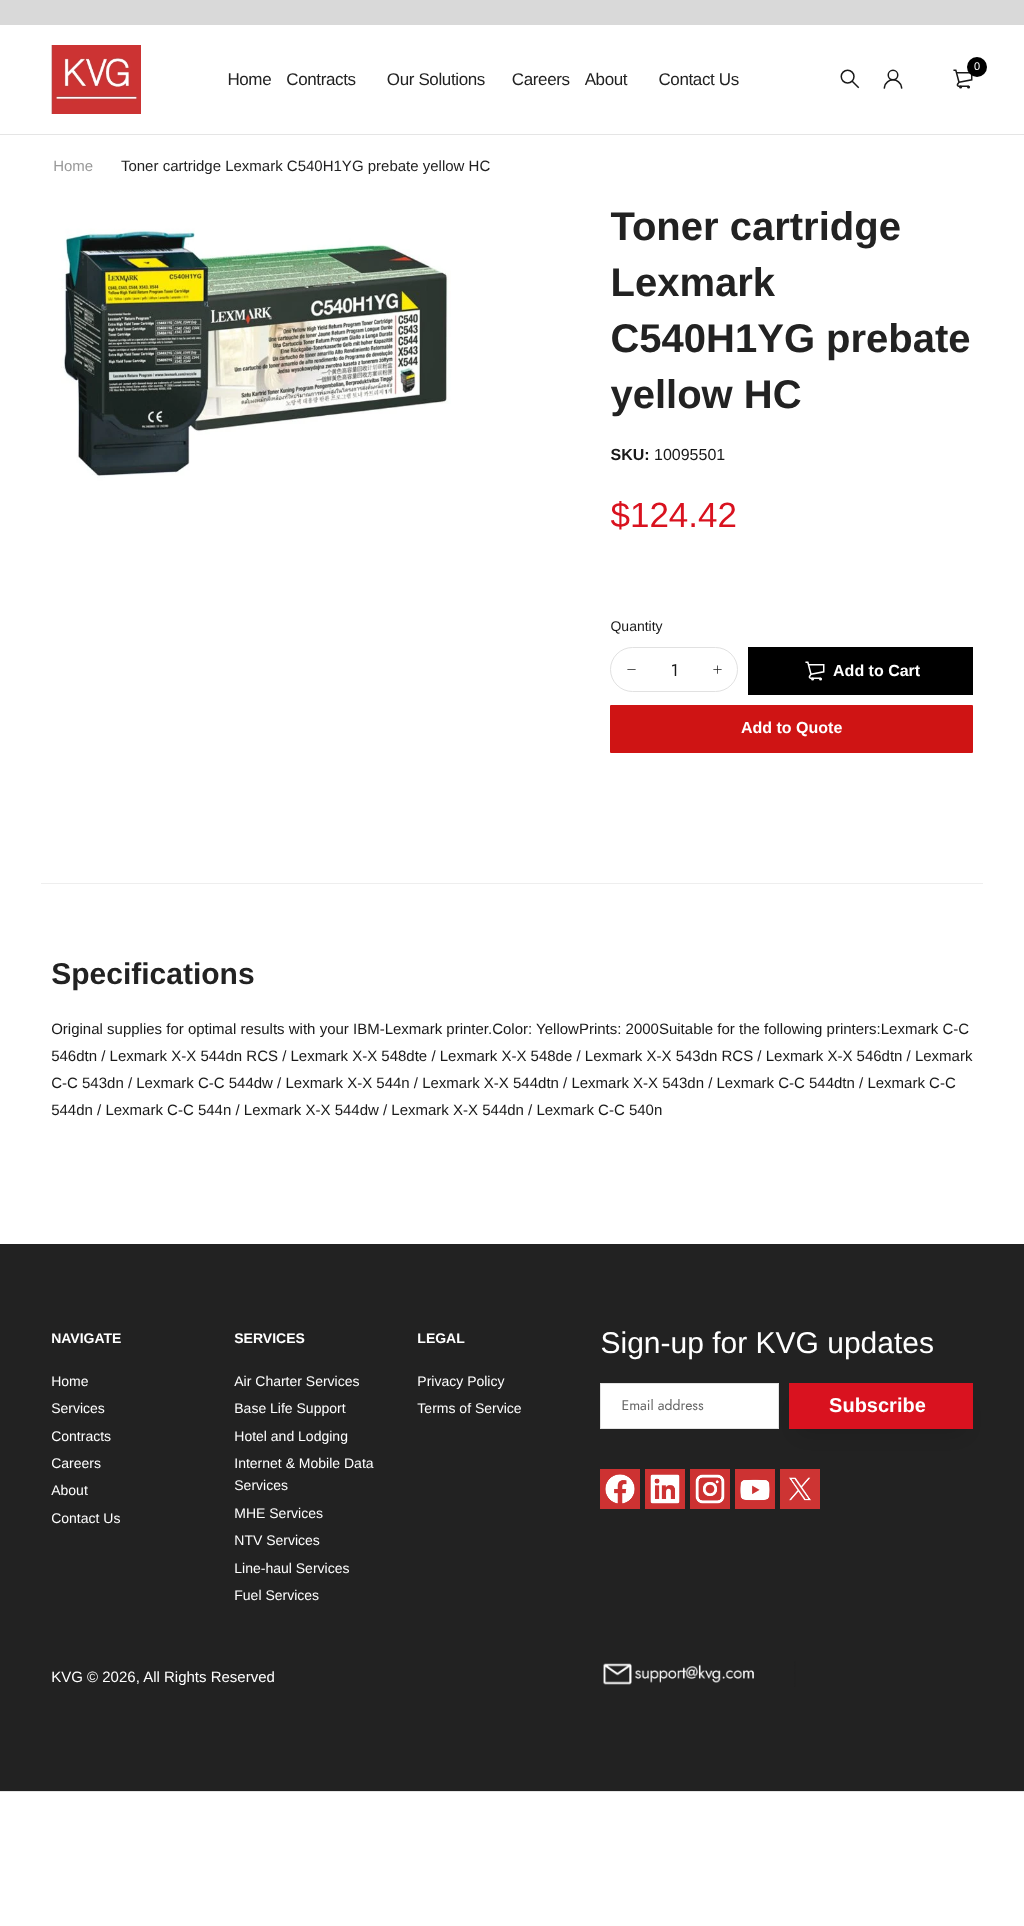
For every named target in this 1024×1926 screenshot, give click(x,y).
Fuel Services (276, 1595)
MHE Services (278, 1513)
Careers (541, 79)
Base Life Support (289, 1408)
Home (249, 79)
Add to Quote (791, 728)
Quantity (636, 626)
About (608, 79)
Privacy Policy (460, 1381)
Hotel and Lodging (291, 1436)
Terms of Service (469, 1408)
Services (78, 1408)
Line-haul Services (291, 1568)
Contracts (323, 79)
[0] (963, 79)
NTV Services (277, 1540)
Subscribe (877, 1406)
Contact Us (698, 79)
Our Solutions (436, 79)
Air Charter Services (296, 1381)
